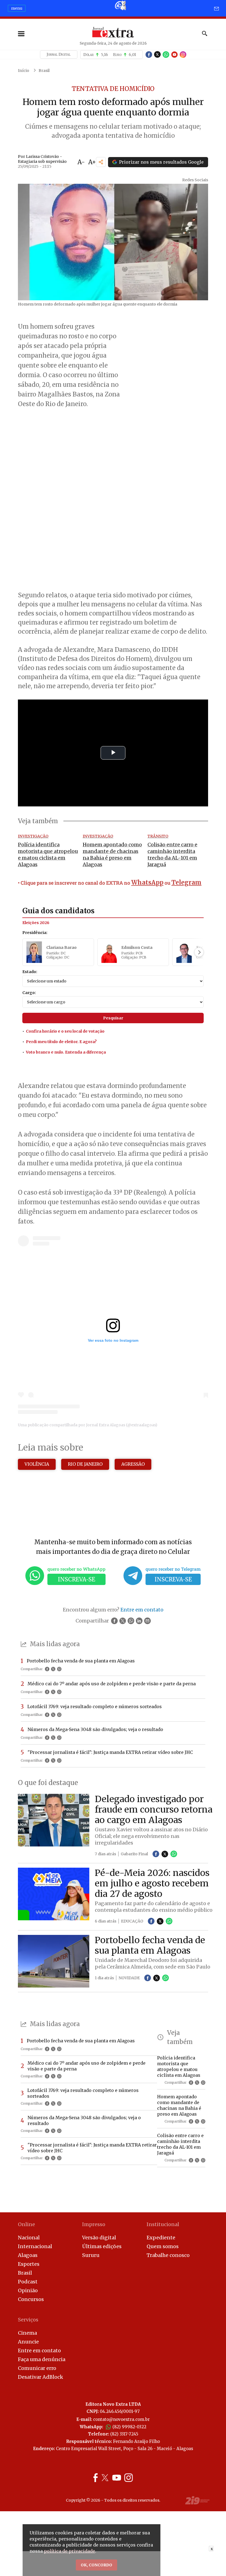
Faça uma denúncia (42, 2359)
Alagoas (28, 2255)
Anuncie (28, 2342)
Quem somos (163, 2246)
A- (81, 162)
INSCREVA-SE (76, 1579)
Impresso (94, 2224)
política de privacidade (69, 2551)
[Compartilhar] (101, 162)
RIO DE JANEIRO (85, 1464)
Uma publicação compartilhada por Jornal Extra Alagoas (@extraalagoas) (88, 1425)
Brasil (44, 71)
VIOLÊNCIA (37, 1464)
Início (24, 71)
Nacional (29, 2238)
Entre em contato (39, 2350)
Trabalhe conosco (168, 2255)
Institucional (163, 2224)
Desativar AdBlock (41, 2377)
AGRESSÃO (133, 1464)
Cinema (27, 2333)
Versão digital (99, 2238)
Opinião (28, 2290)
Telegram (186, 882)
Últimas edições (102, 2246)
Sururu (91, 2255)
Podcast (28, 2282)
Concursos (31, 2299)
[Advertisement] (113, 549)
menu (17, 8)
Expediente (161, 2238)
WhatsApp (147, 882)
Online (26, 2224)
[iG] (120, 5)
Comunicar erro (37, 2368)
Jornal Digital (59, 54)
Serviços (28, 2320)
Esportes (29, 2264)
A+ (92, 162)
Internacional (35, 2246)
